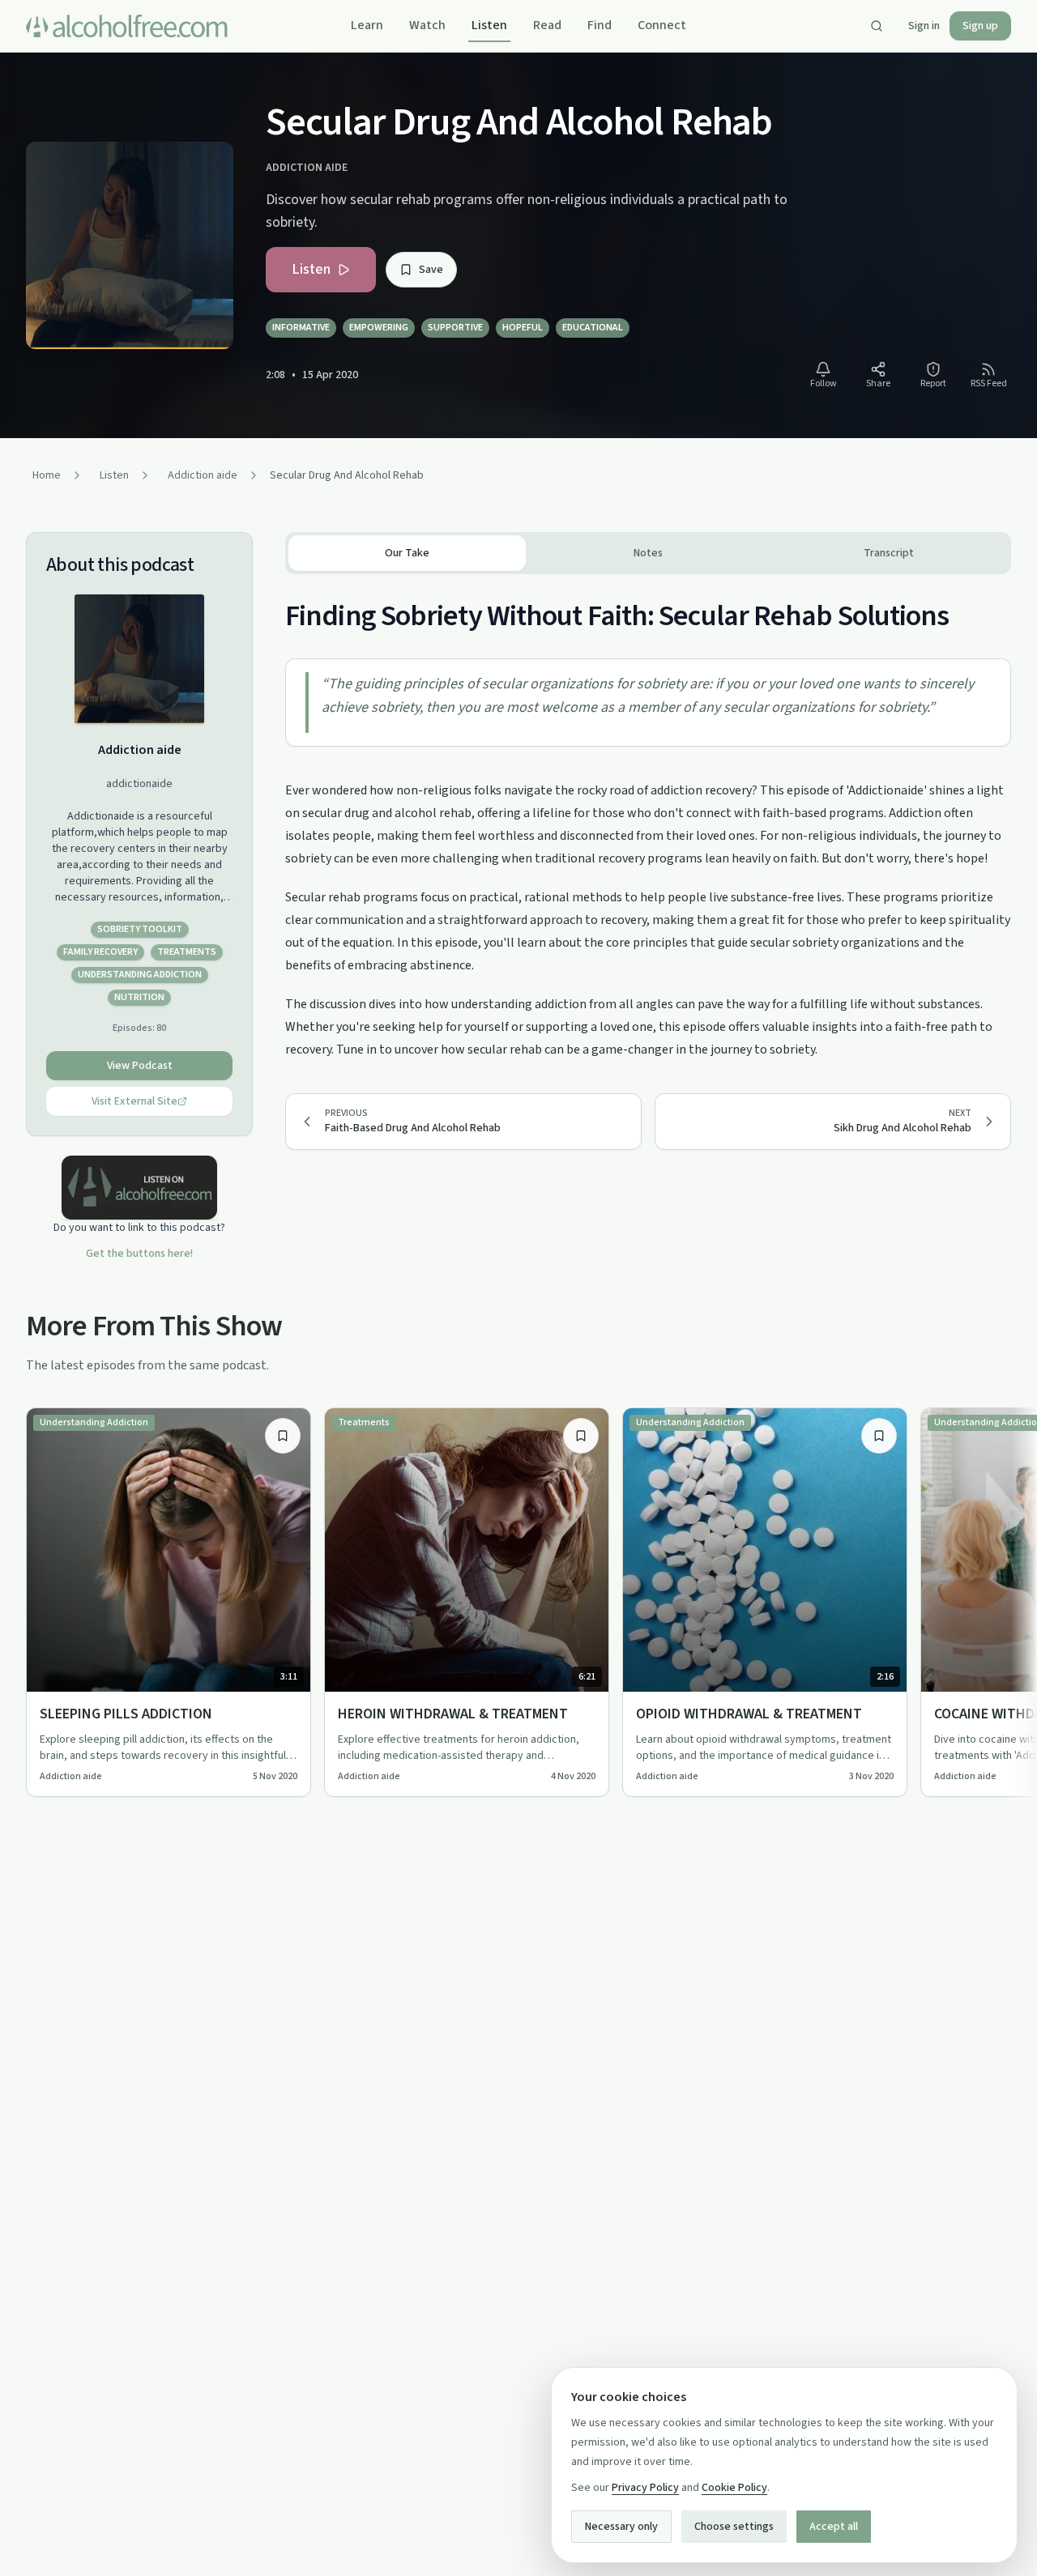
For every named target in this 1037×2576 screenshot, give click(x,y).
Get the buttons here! (139, 1254)
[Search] (877, 26)
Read (547, 25)
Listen (489, 25)
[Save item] (283, 1436)
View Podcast (140, 1066)
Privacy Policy (645, 2488)
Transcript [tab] (889, 553)
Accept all (834, 2527)
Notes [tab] (648, 553)
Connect (662, 25)
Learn (367, 25)
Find (600, 25)
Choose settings (734, 2527)
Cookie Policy (734, 2488)
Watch (427, 25)
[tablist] (648, 553)
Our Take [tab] (407, 553)
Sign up (980, 26)
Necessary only (621, 2527)
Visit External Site (134, 1101)
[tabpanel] (648, 818)
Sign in (924, 26)
